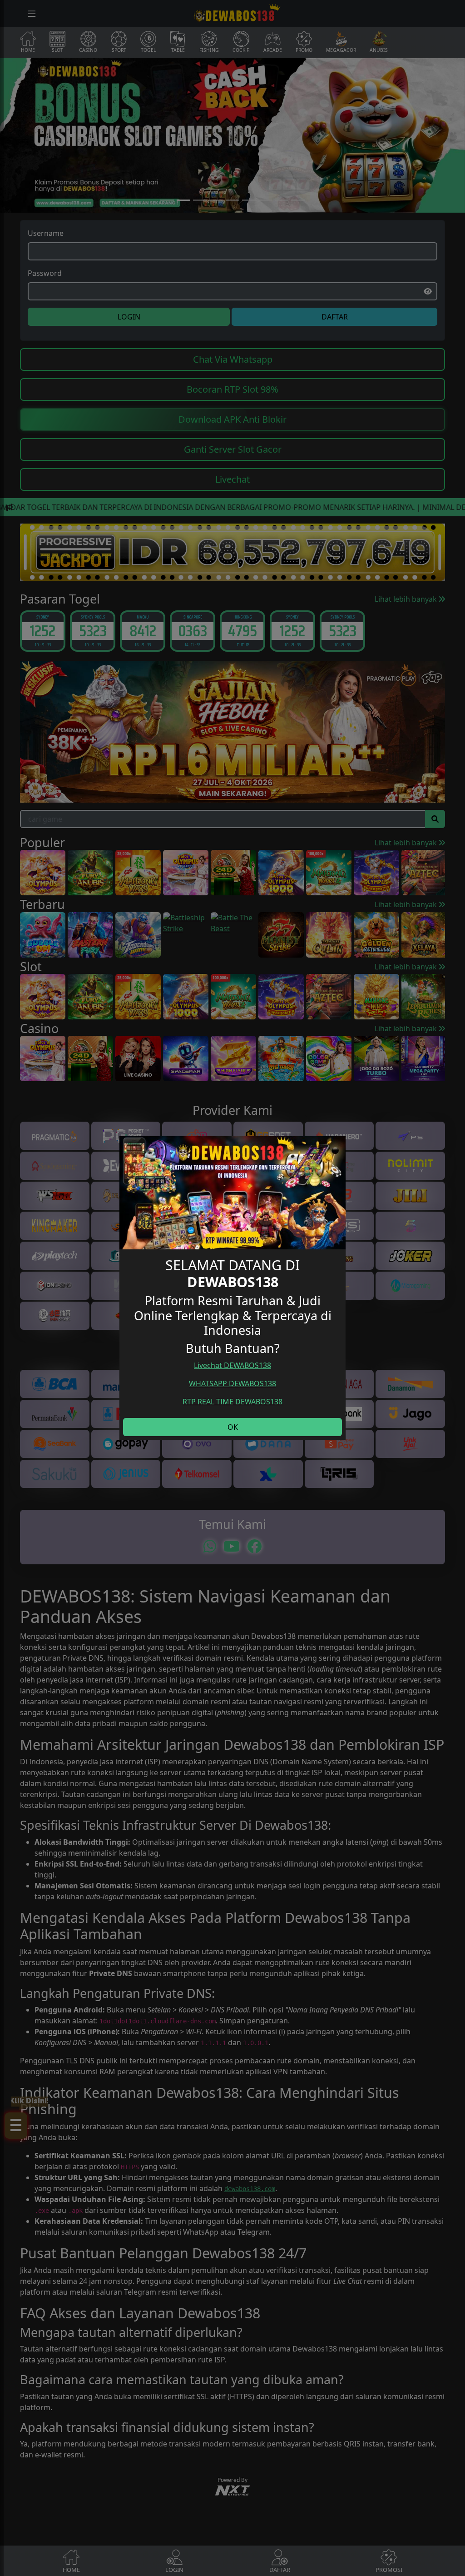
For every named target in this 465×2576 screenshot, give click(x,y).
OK (233, 1427)
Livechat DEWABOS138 (232, 1365)
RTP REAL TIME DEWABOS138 (232, 1402)
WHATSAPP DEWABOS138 (232, 1383)
